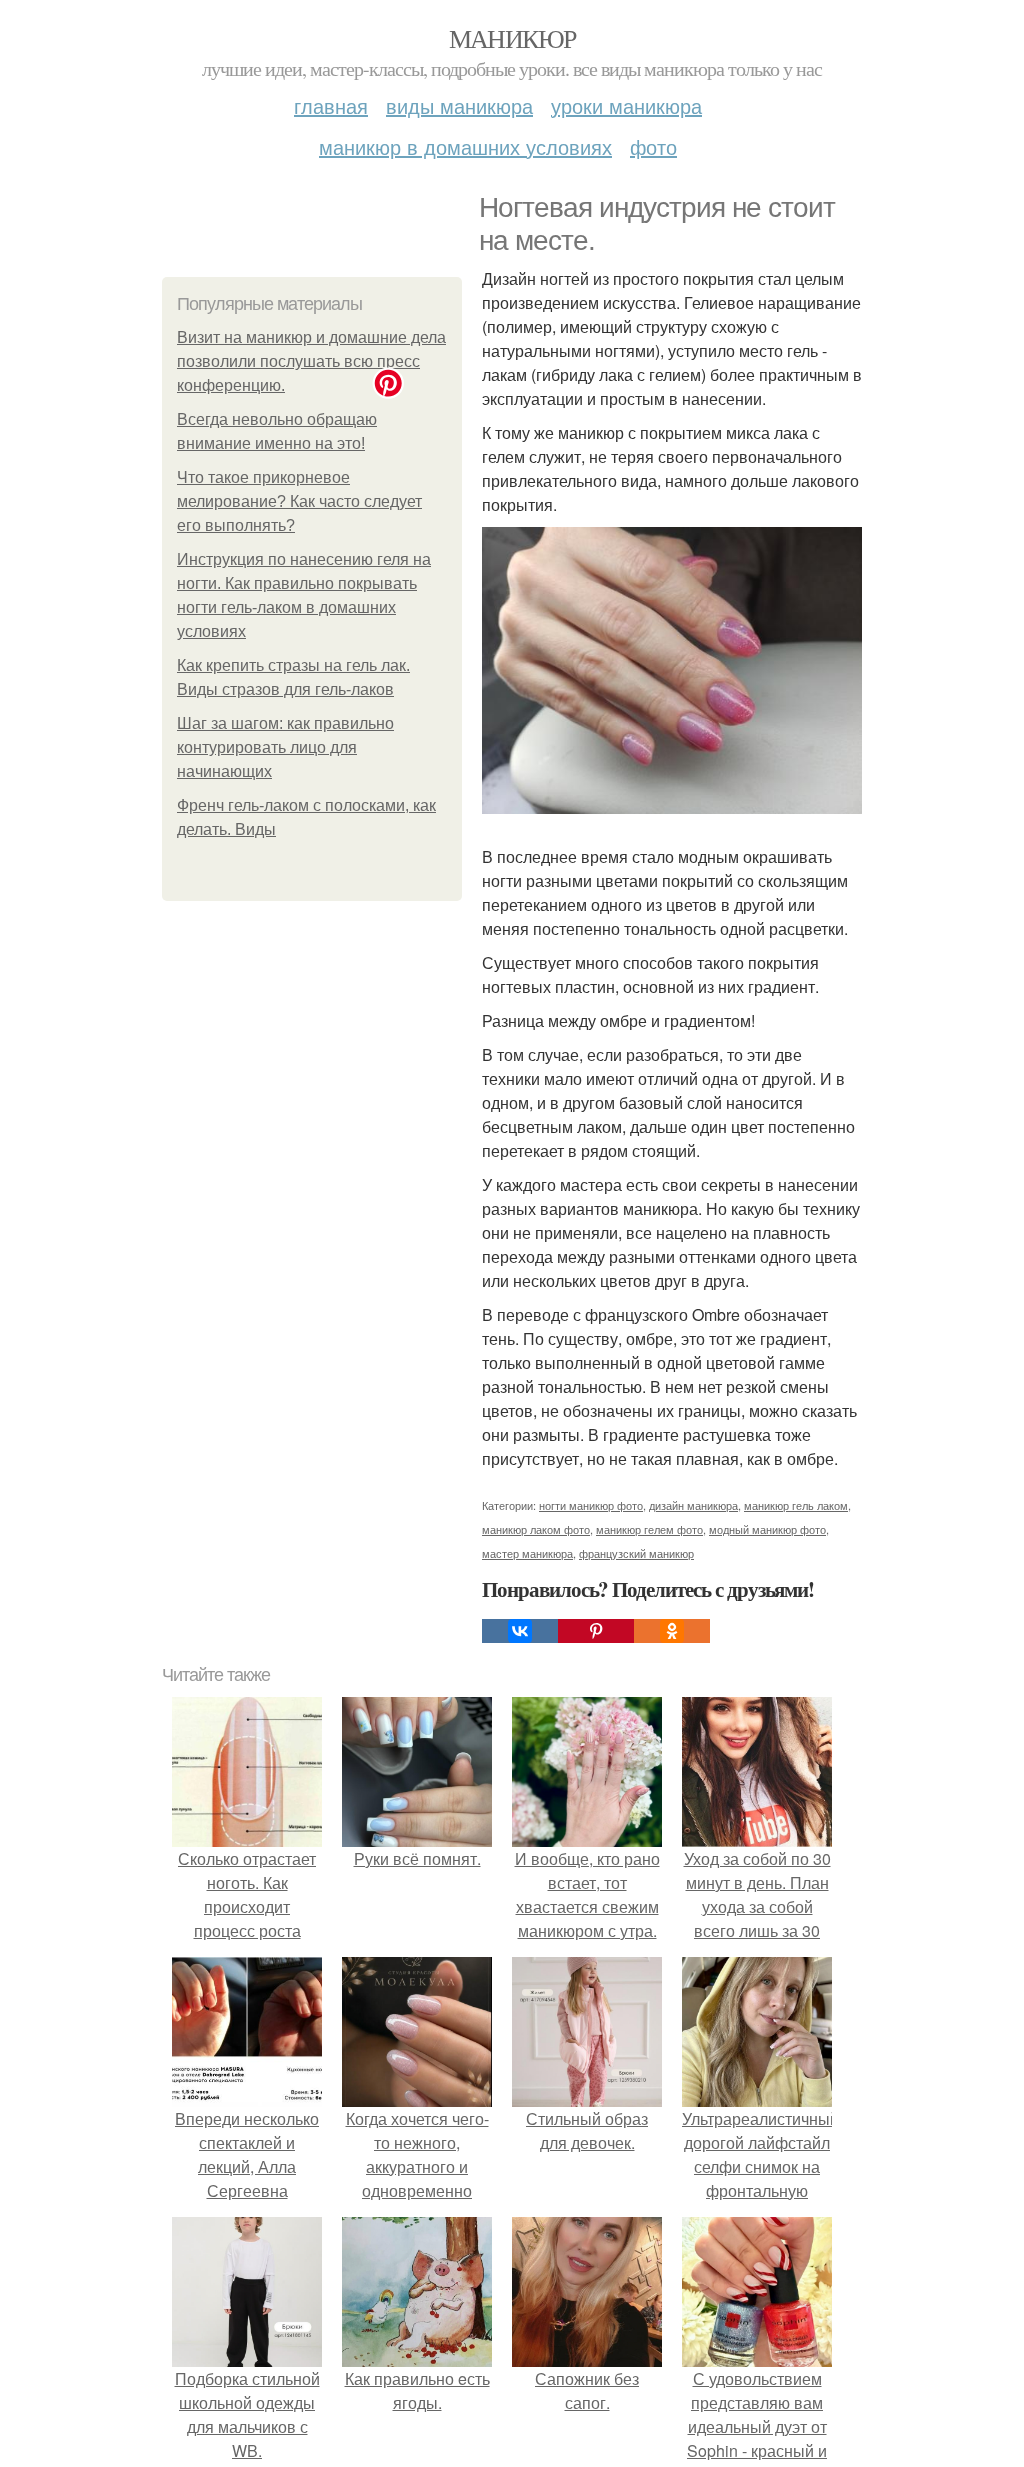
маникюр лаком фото (536, 1529)
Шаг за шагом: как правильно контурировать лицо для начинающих (285, 747)
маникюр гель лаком (796, 1505)
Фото (653, 146)
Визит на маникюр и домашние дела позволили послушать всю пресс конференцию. (311, 361)
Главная (331, 105)
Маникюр (512, 38)
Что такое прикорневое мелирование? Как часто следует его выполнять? (299, 501)
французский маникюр (636, 1553)
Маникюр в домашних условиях (465, 146)
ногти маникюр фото (591, 1505)
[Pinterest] (596, 1631)
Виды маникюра (459, 105)
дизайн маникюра (693, 1505)
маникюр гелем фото (649, 1529)
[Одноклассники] (672, 1631)
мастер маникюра (527, 1553)
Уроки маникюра (626, 105)
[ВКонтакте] (520, 1631)
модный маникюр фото (767, 1529)
